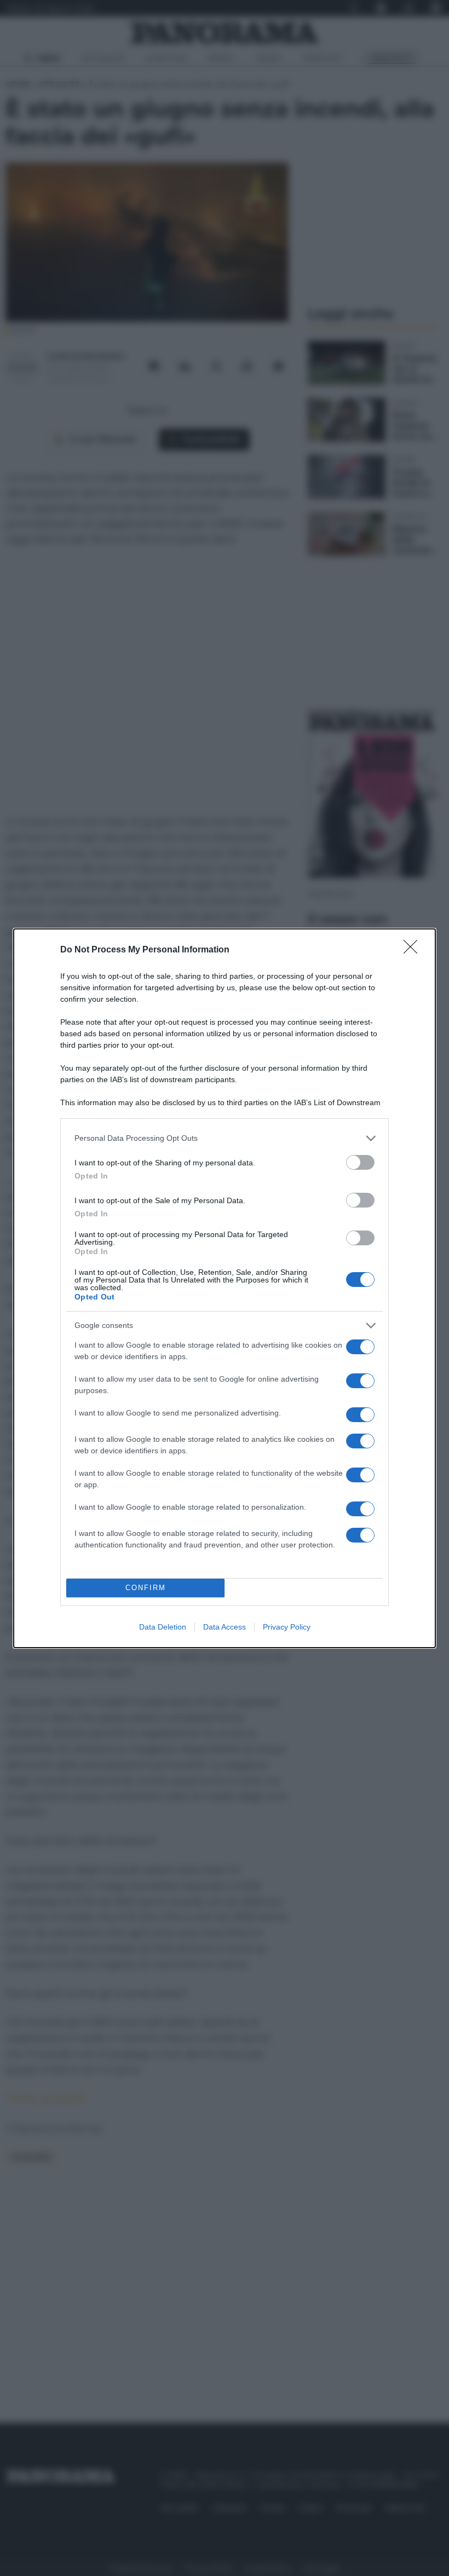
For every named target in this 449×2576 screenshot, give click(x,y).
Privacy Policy (287, 1627)
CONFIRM (146, 1588)
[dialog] (225, 1288)
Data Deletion (163, 1627)
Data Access (225, 1627)
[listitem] (225, 1138)
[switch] (360, 1162)
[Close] (414, 950)
